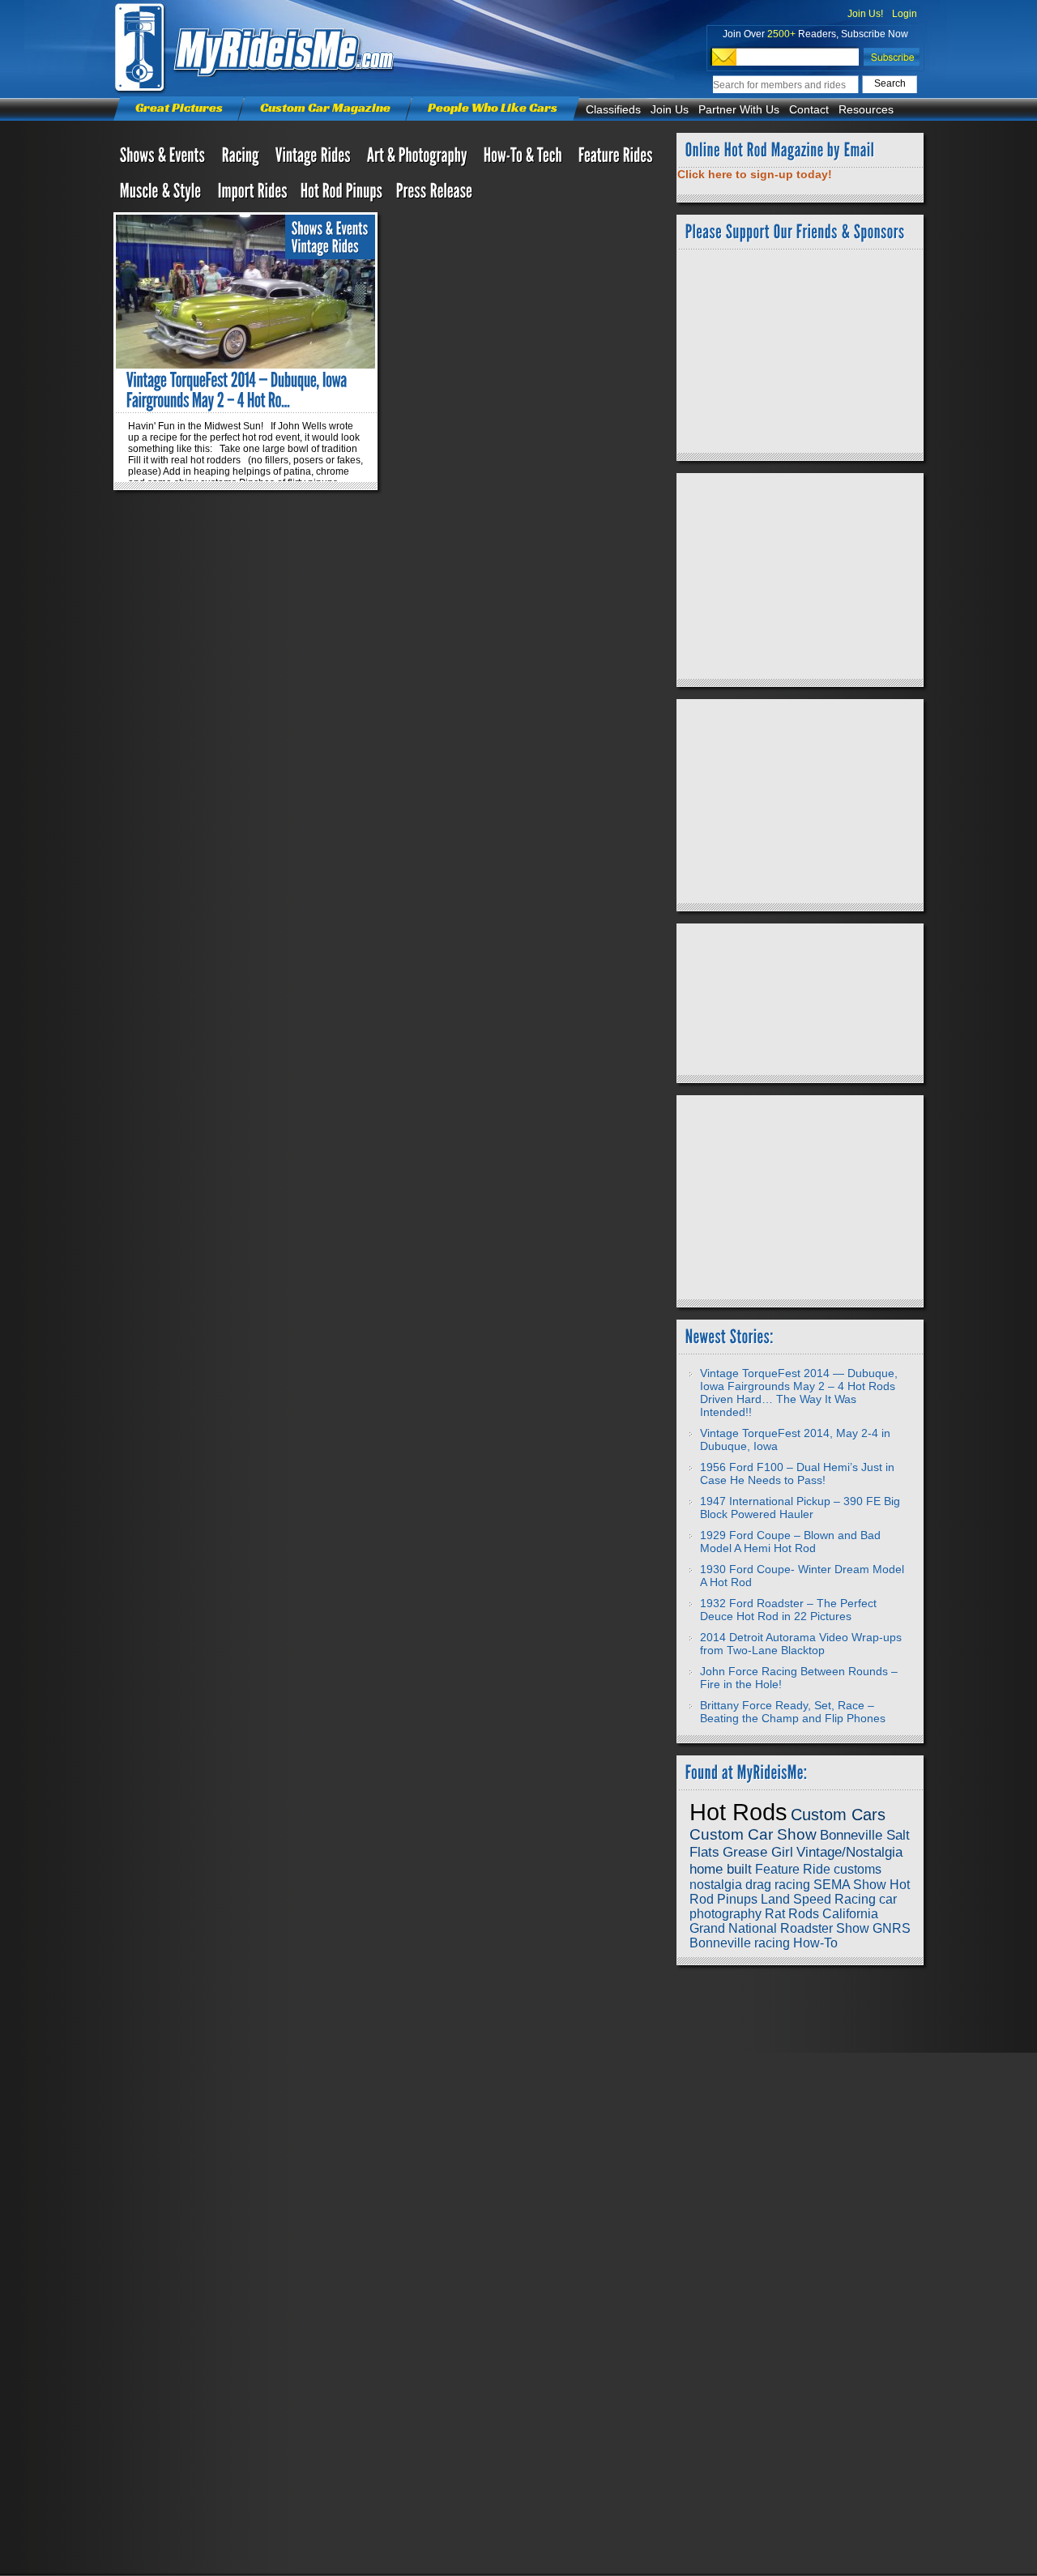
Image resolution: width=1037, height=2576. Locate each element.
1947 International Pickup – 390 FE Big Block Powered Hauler (800, 1508)
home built (721, 1869)
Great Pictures (179, 107)
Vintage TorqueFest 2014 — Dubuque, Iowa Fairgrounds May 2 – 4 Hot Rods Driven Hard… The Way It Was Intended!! (799, 1392)
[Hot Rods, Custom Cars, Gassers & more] (315, 159)
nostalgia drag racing (750, 1885)
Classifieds (613, 109)
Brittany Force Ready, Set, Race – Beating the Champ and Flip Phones (793, 1712)
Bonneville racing (740, 1943)
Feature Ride (793, 1869)
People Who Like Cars (493, 107)
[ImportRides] (253, 194)
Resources (866, 109)
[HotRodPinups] (342, 194)
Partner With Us (739, 109)
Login (905, 14)
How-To (815, 1943)
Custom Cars (838, 1815)
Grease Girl (758, 1852)
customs (858, 1869)
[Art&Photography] (419, 159)
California (850, 1914)
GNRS (892, 1928)
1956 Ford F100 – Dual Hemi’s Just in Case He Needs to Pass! (797, 1474)
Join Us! (865, 14)
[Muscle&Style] (162, 194)
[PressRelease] (435, 194)
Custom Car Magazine (325, 107)
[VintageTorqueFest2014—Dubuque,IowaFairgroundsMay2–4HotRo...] (238, 390)
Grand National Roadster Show (779, 1928)
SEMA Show (850, 1885)
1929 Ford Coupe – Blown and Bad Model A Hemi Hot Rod (790, 1542)
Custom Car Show (753, 1834)
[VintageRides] (325, 247)
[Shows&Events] (164, 159)
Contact (809, 109)
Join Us (670, 109)
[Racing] (242, 159)
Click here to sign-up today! (755, 174)
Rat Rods (792, 1914)
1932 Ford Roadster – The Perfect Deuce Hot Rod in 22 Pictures (788, 1610)
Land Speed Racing (818, 1899)
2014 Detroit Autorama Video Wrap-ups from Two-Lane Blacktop (801, 1644)
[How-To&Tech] (525, 159)
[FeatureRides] (616, 159)
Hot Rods (738, 1812)
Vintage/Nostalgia (849, 1852)
